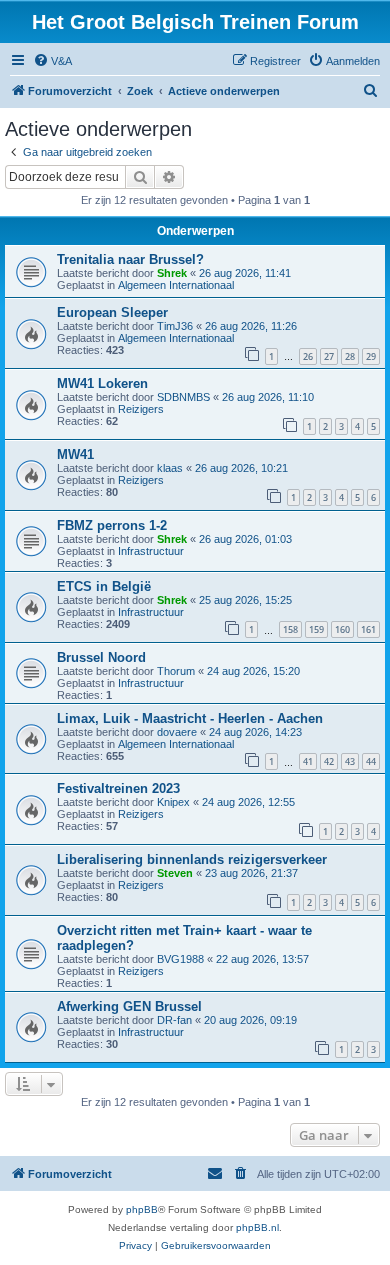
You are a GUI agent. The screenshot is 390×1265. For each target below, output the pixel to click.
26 (308, 356)
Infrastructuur (151, 551)
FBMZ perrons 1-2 (112, 525)
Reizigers (141, 409)
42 (329, 761)
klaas (170, 468)
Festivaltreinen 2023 (118, 788)
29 (371, 356)
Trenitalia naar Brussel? (130, 259)
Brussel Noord (101, 657)
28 (350, 356)
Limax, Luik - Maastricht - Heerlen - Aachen (190, 718)
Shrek (172, 273)
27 (329, 356)
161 (368, 629)
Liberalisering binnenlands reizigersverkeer (192, 859)
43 (350, 761)
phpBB (142, 1209)
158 (290, 629)
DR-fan (174, 1020)
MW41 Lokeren (102, 383)
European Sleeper (112, 312)
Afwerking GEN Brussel (129, 1006)
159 (316, 629)
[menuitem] (52, 61)
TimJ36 (175, 326)
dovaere (177, 732)
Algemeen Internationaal (176, 285)
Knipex (173, 802)
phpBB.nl (257, 1227)
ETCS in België (104, 586)
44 (371, 761)
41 (308, 761)
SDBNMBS (183, 397)
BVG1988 (180, 959)
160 (342, 629)
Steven (175, 873)
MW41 (75, 454)
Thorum (176, 671)
